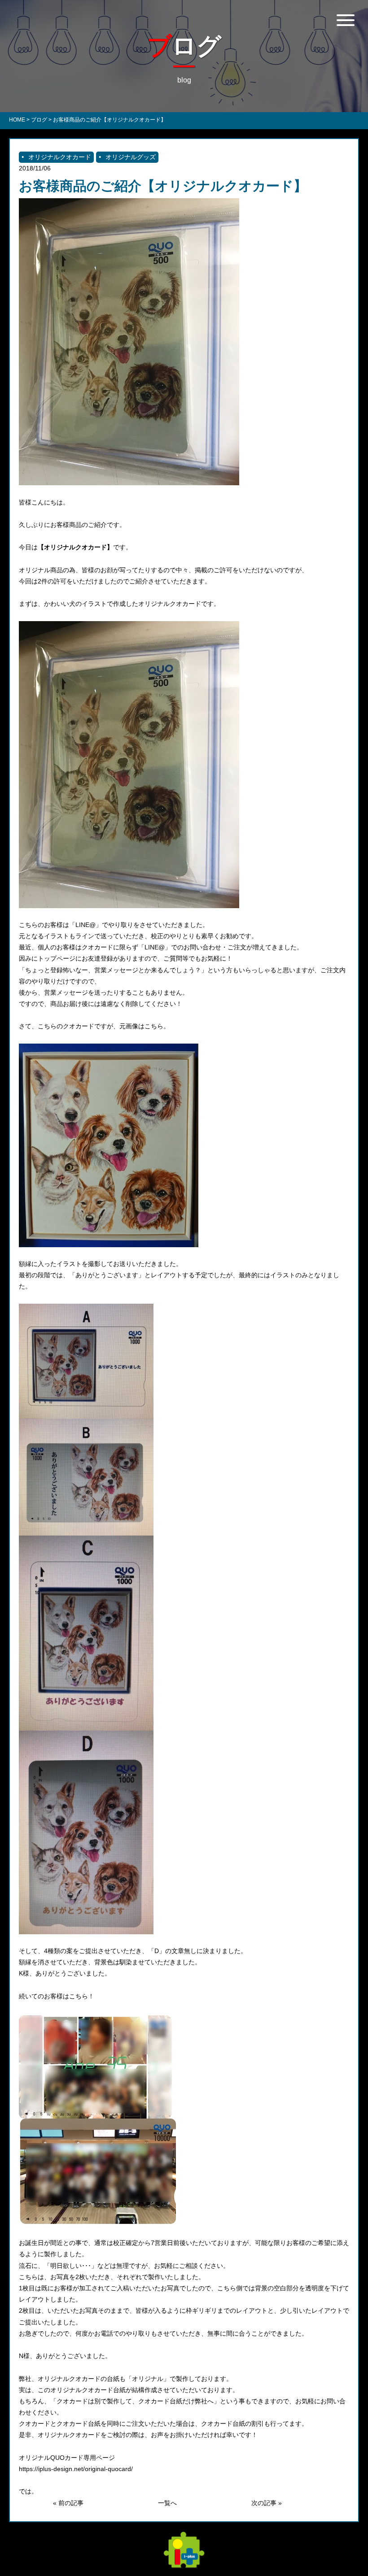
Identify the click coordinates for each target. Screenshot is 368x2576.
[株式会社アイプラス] (184, 2563)
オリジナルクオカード (60, 157)
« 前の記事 (68, 2503)
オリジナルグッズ (131, 157)
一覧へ (167, 2503)
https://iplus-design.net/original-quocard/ (76, 2469)
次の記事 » (267, 2503)
